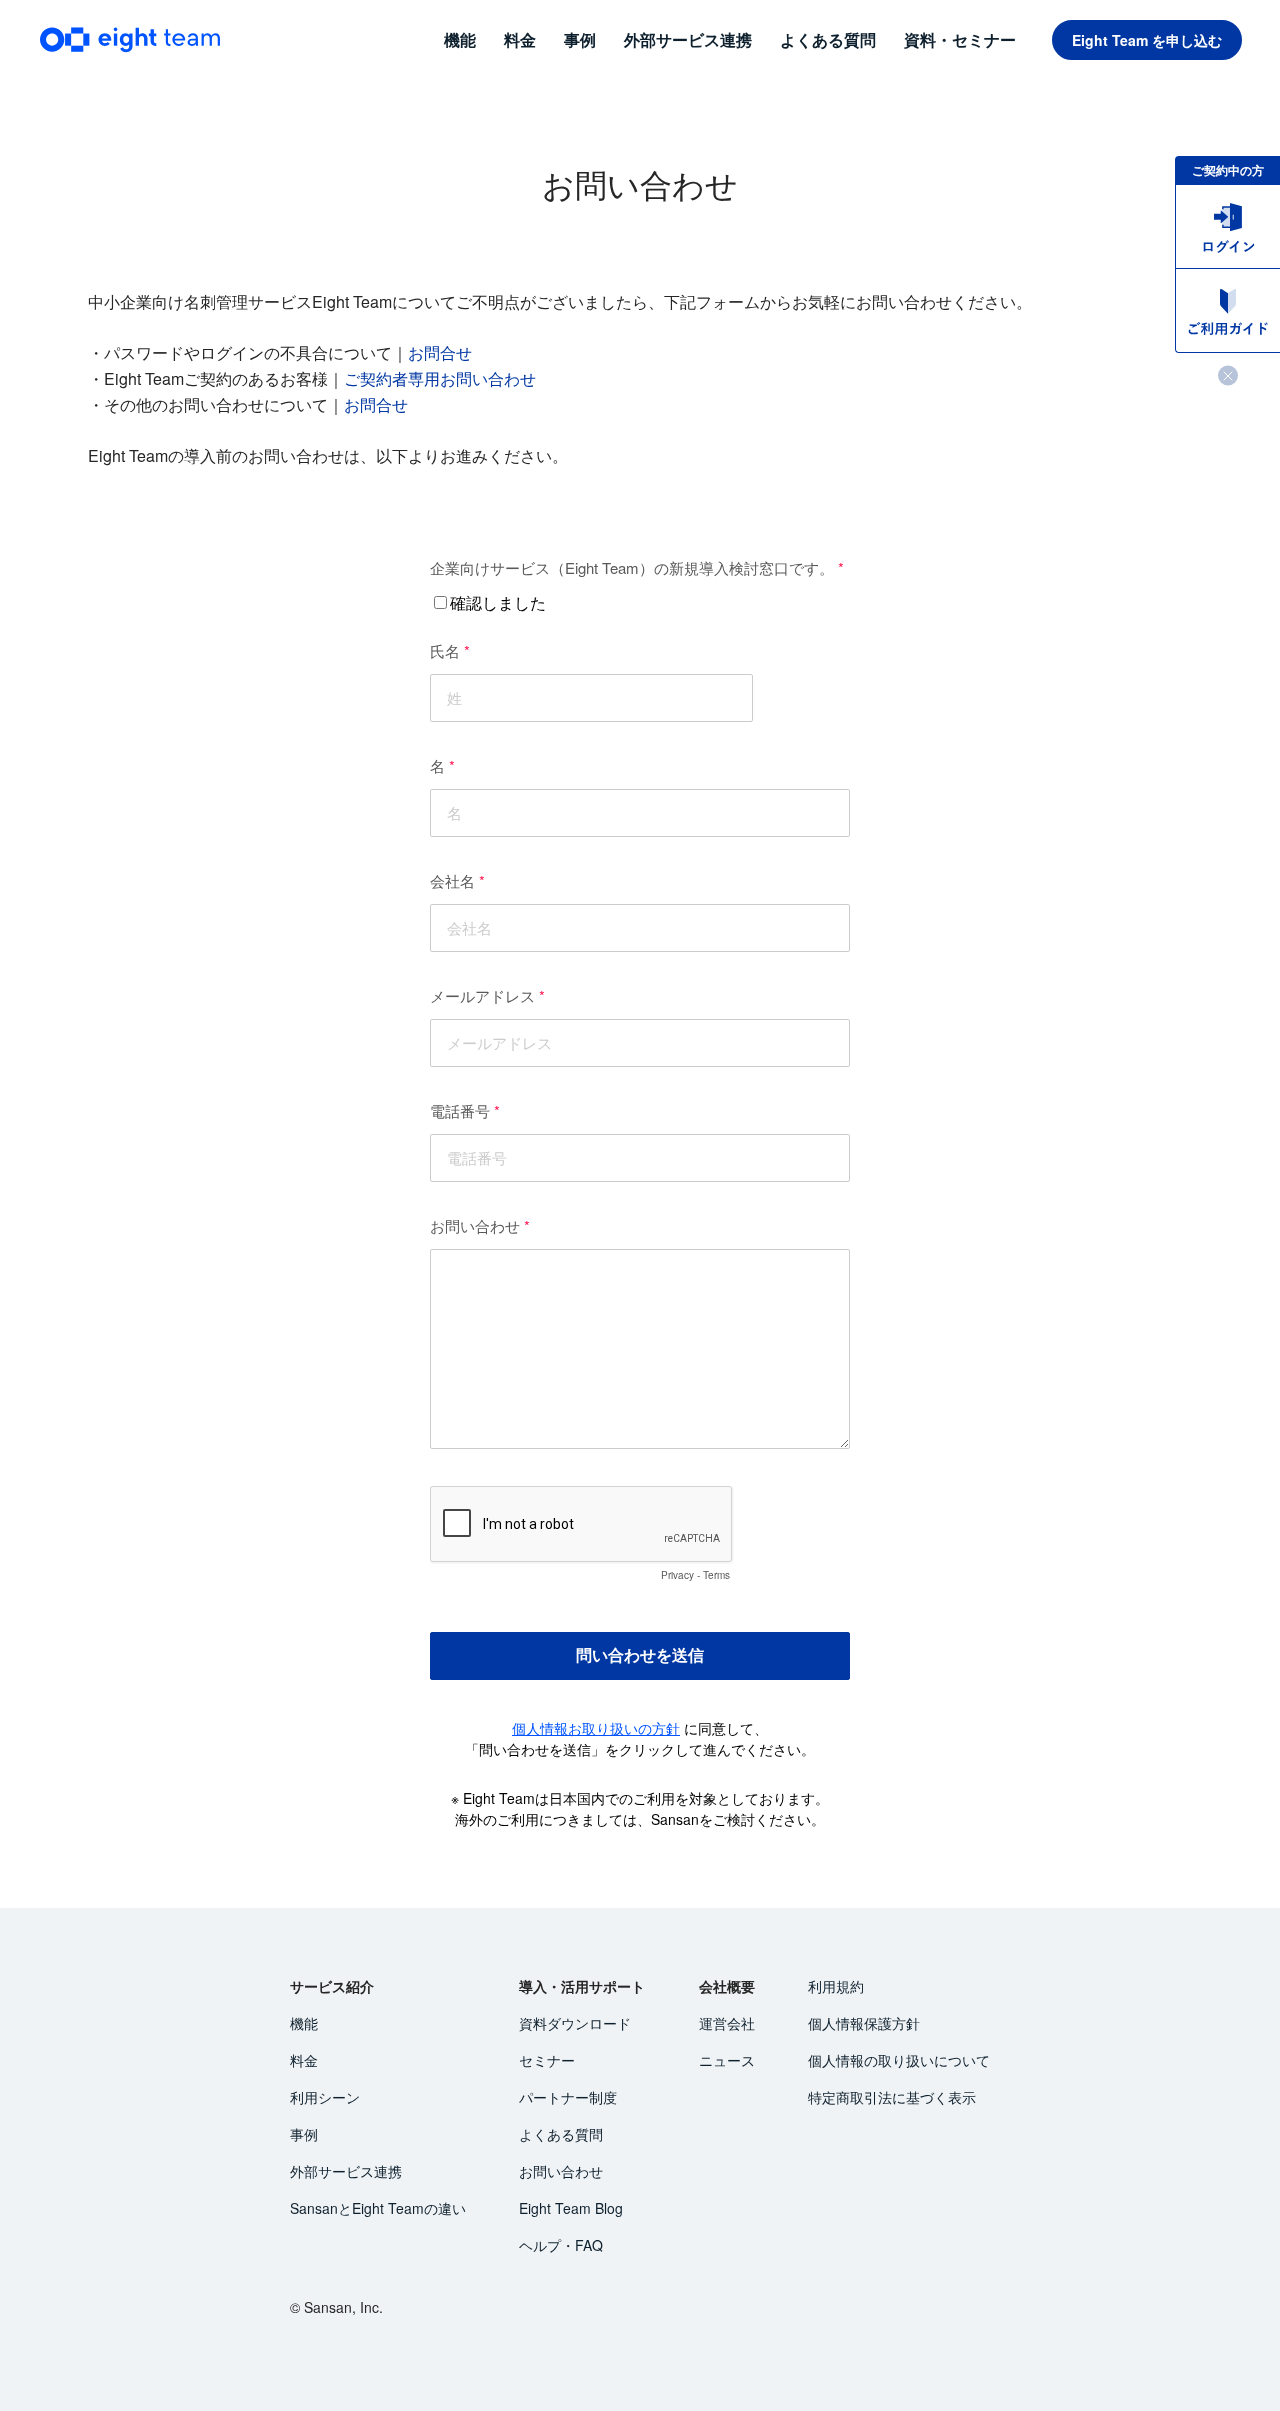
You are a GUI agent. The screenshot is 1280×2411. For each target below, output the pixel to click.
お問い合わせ (561, 2171)
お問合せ (440, 352)
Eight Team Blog (571, 2208)
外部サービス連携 (346, 2171)
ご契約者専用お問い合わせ (440, 378)
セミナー (547, 2060)
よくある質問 (561, 2134)
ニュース (727, 2060)
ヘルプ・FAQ (561, 2245)
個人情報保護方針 (864, 2023)
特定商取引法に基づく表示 (892, 2097)
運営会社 (727, 2023)
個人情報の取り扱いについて (899, 2060)
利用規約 (836, 1986)
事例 (304, 2134)
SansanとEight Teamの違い (378, 2208)
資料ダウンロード (575, 2023)
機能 (304, 2023)
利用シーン (325, 2097)
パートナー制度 (568, 2097)
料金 (304, 2060)
